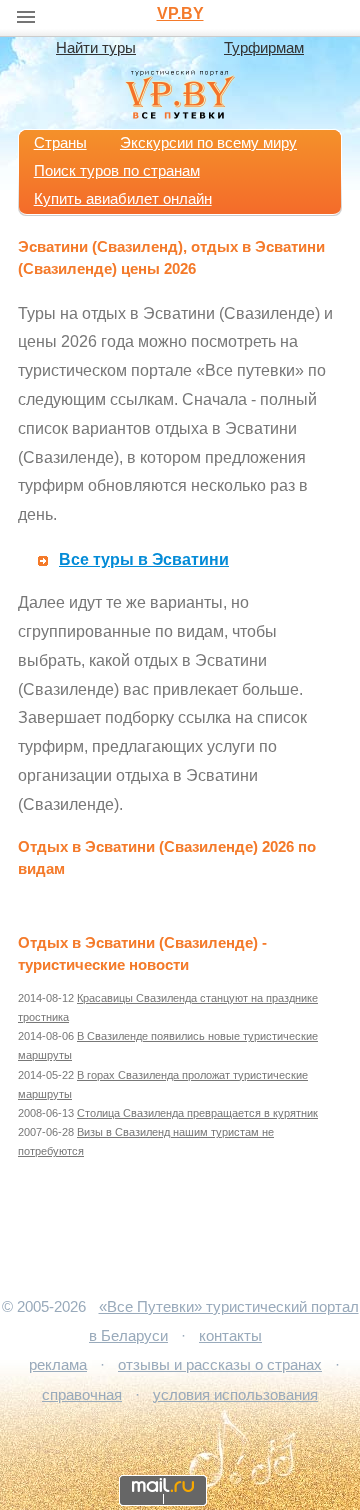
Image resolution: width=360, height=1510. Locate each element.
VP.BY (180, 13)
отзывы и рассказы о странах (220, 1365)
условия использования (235, 1395)
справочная (82, 1395)
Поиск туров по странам (117, 171)
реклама (58, 1365)
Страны (60, 143)
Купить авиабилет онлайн (123, 199)
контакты (230, 1336)
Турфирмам (264, 48)
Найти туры (96, 48)
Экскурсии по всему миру (208, 143)
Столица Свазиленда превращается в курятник (197, 1113)
